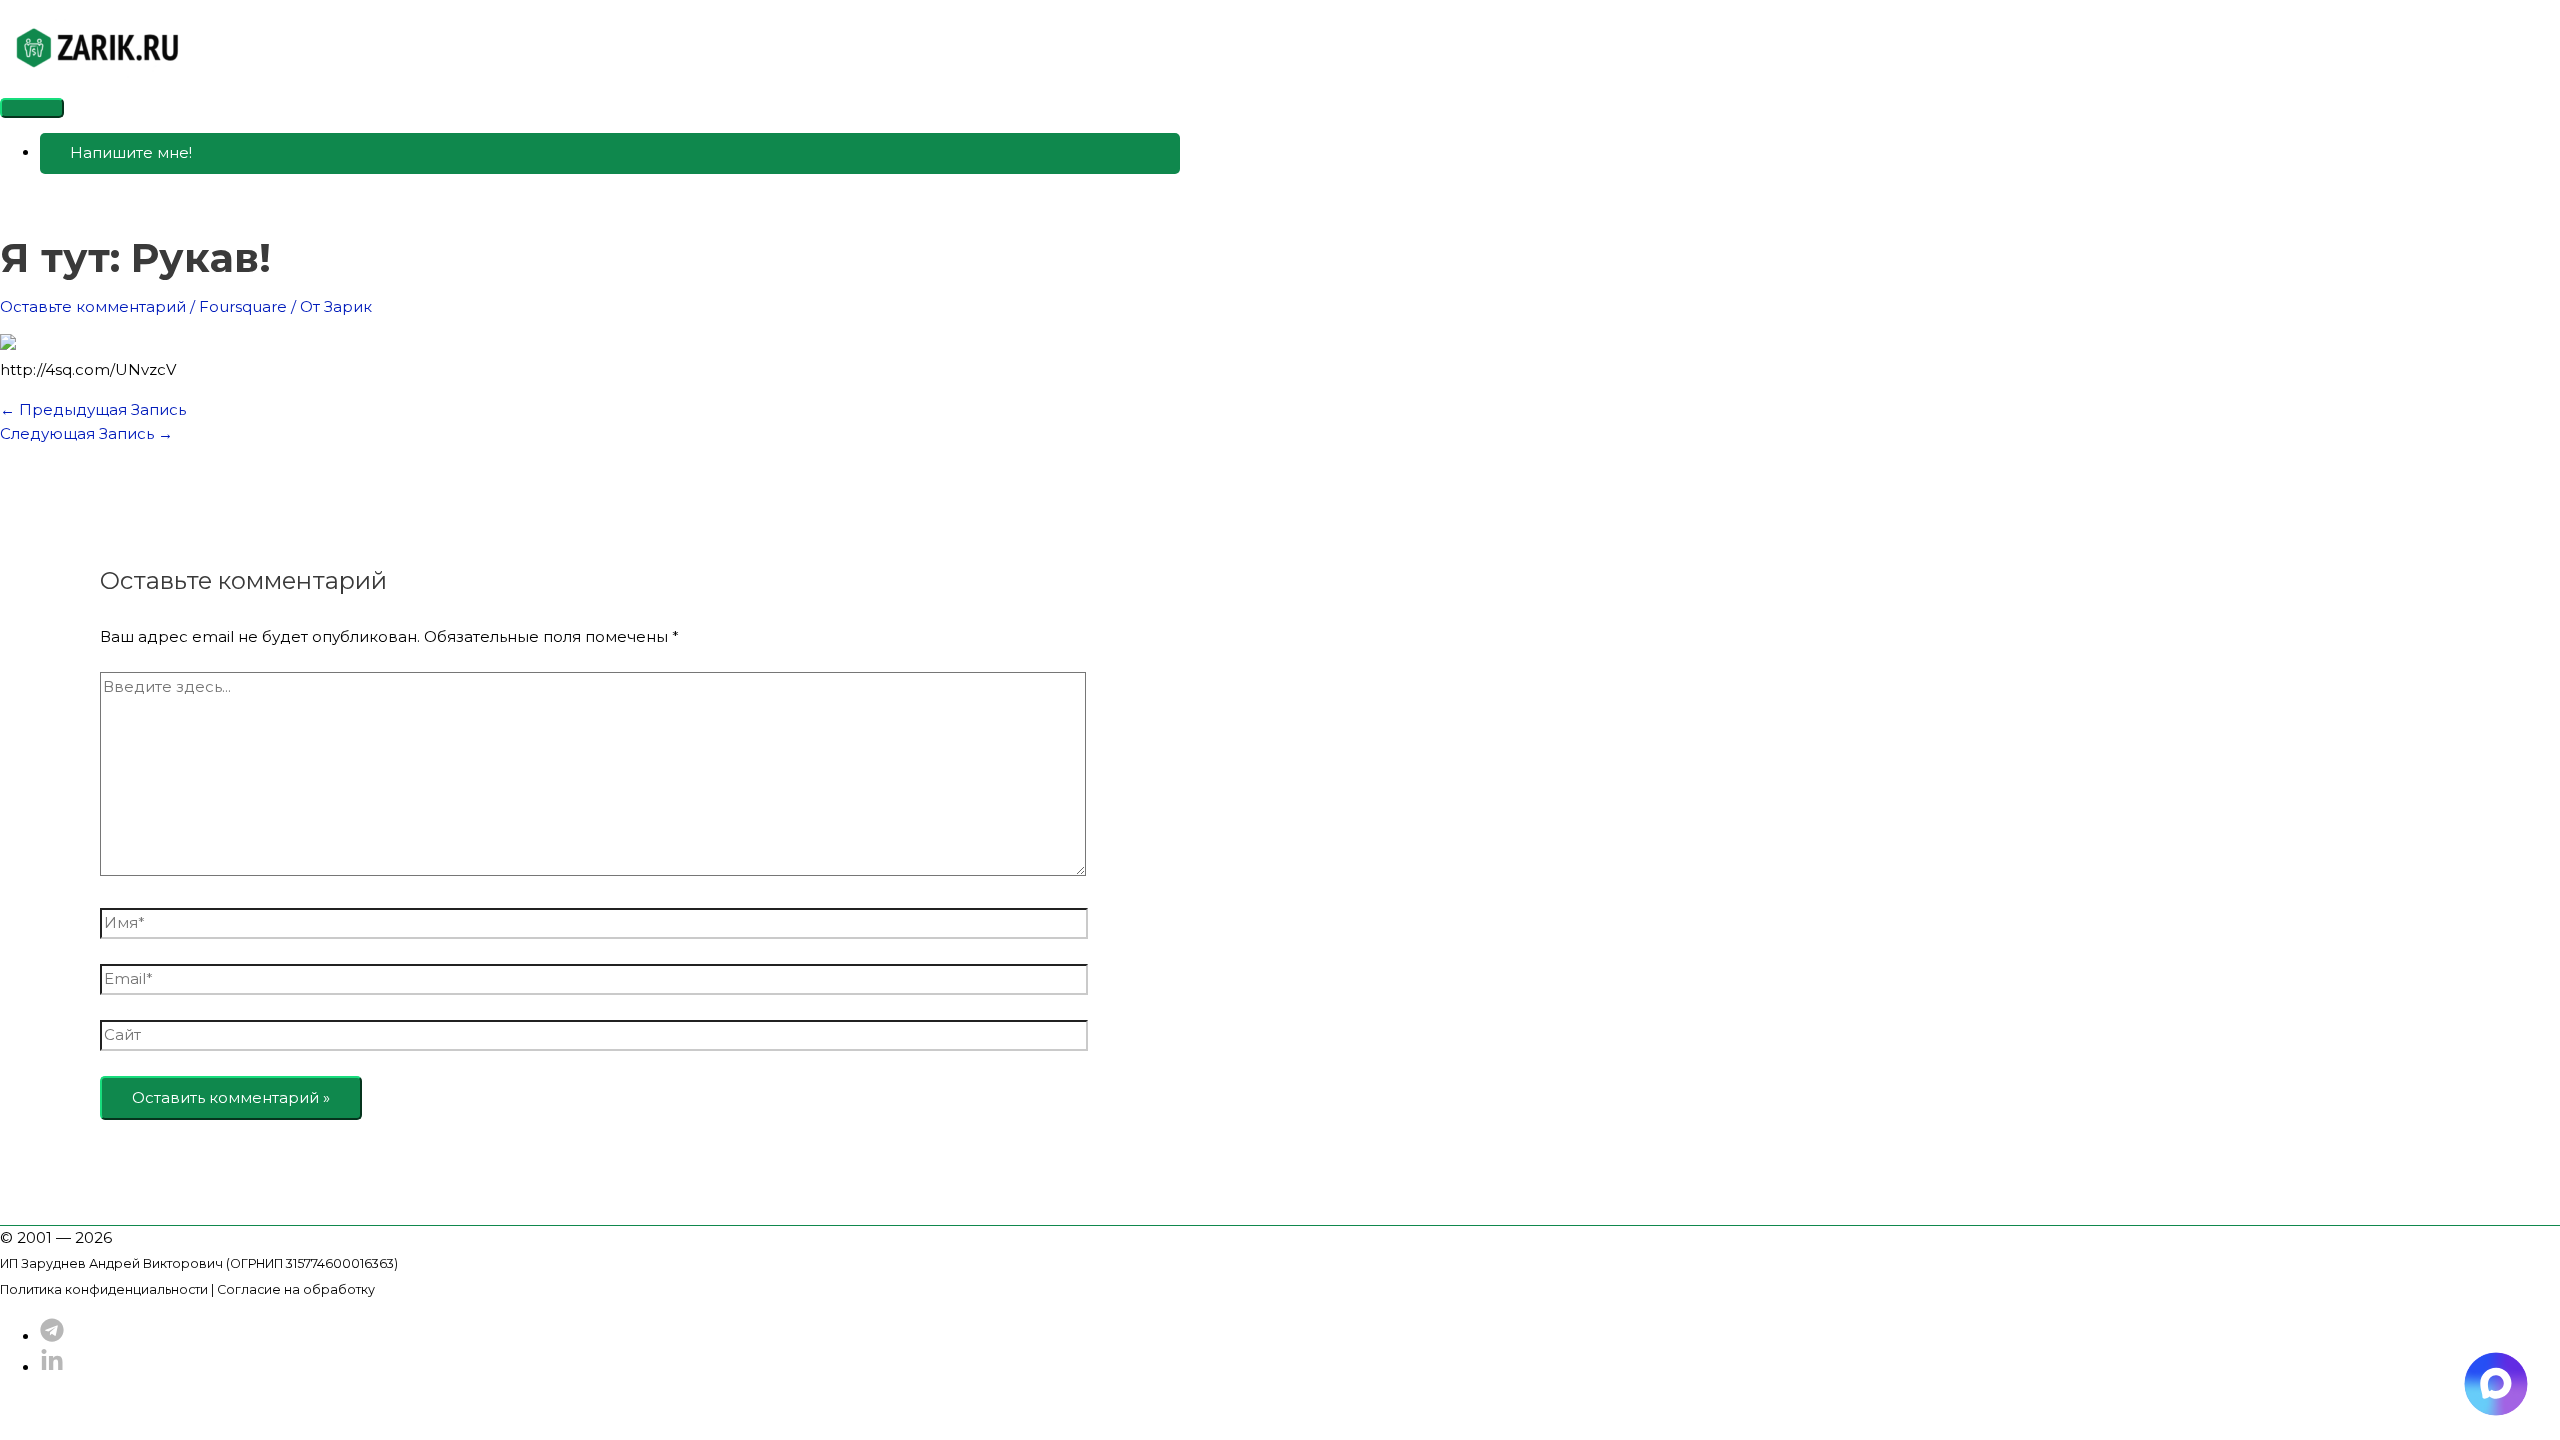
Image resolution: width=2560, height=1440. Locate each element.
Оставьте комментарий (93, 306)
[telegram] (52, 1336)
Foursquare (243, 306)
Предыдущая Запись (93, 409)
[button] (610, 153)
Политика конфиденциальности (104, 1289)
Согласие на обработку (296, 1289)
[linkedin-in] (52, 1367)
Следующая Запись (86, 433)
